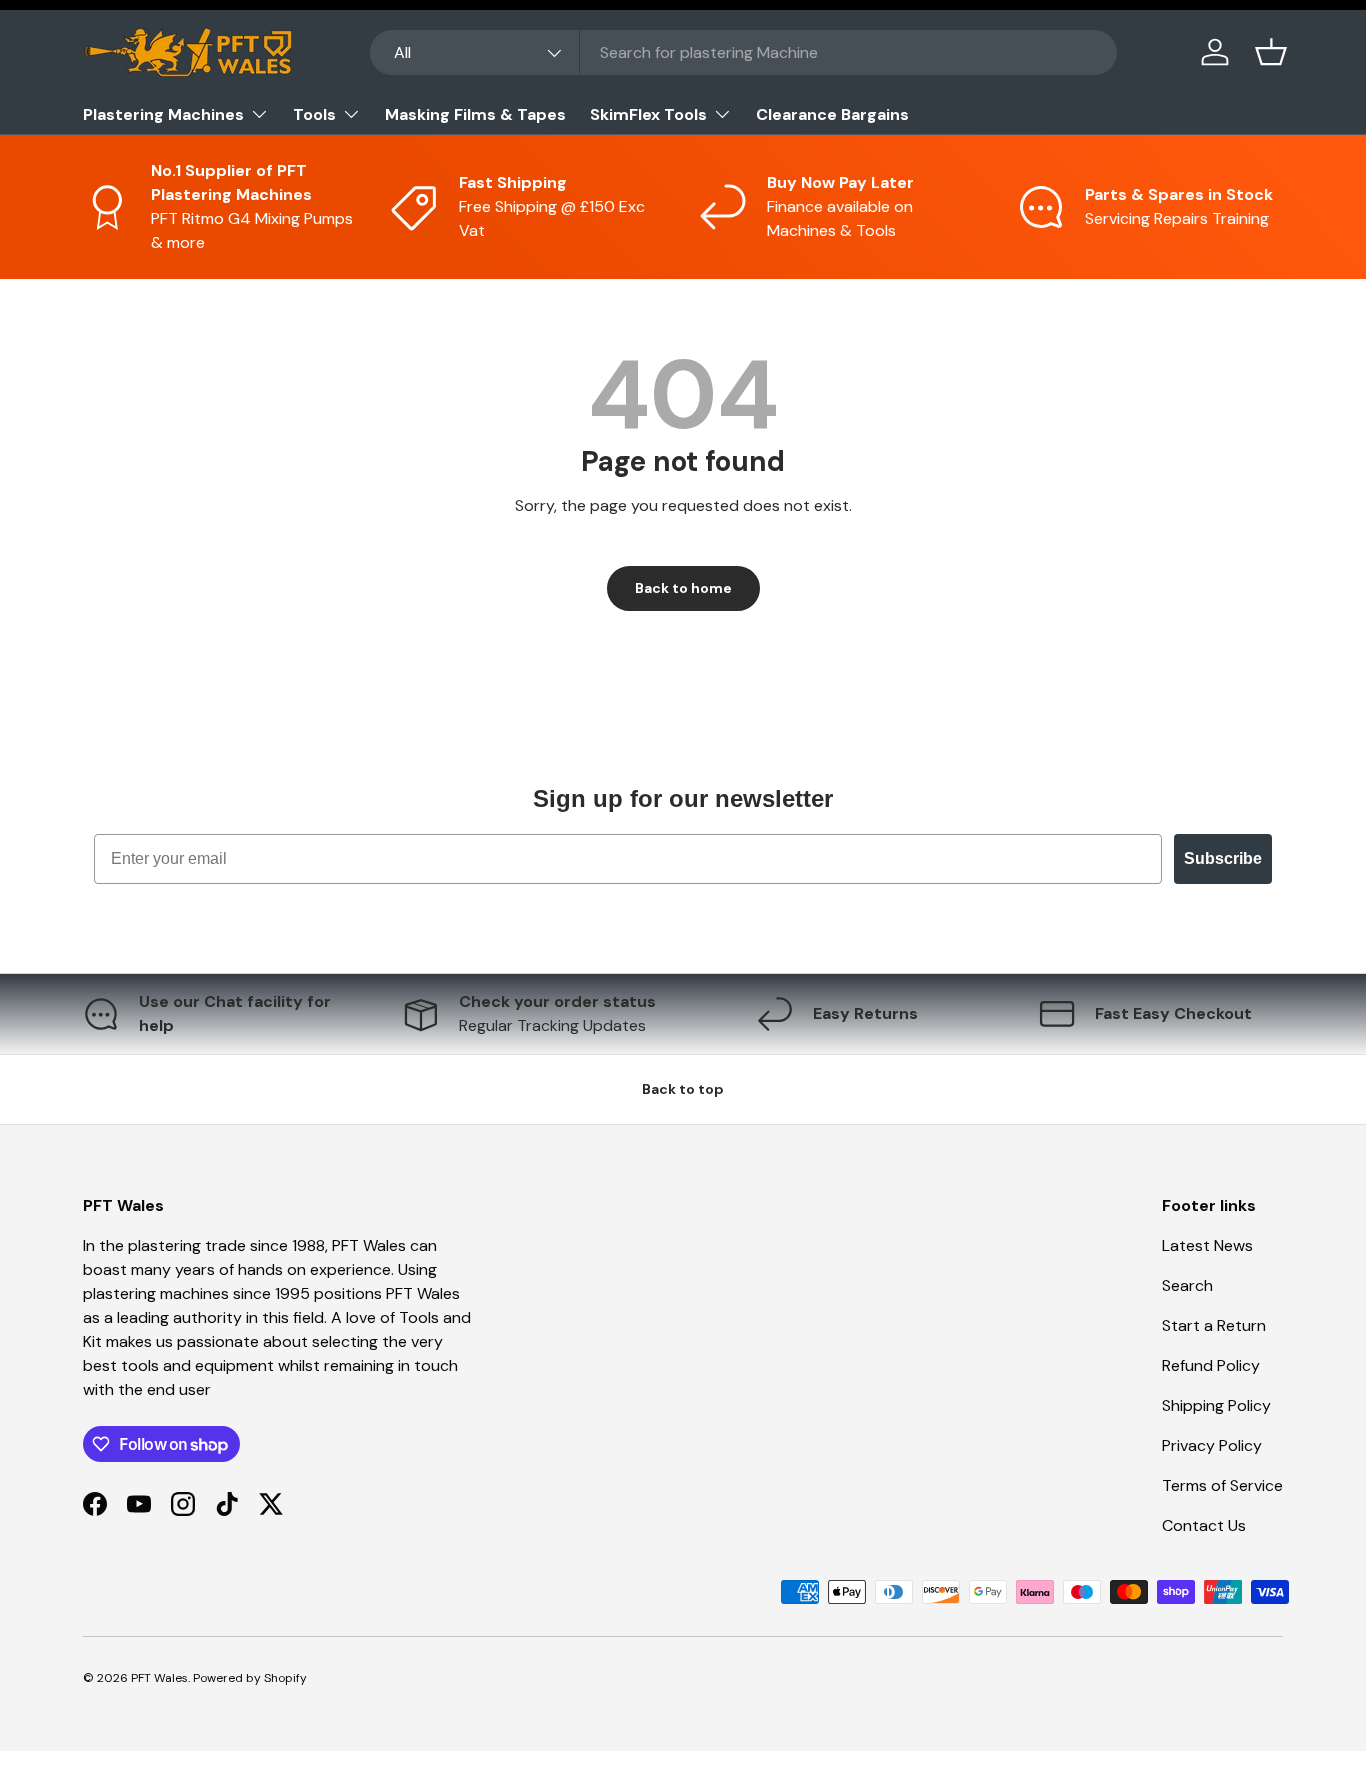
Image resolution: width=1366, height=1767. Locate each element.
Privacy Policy (1212, 1445)
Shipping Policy (1216, 1405)
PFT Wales (159, 1678)
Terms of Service (1222, 1485)
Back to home (683, 588)
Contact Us (1204, 1525)
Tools (314, 114)
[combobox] (743, 52)
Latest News (1207, 1245)
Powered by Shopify (250, 1678)
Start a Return (1214, 1325)
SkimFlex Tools (648, 114)
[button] (1271, 52)
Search (1187, 1285)
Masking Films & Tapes (475, 114)
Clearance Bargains (832, 114)
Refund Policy (1211, 1365)
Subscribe (1223, 858)
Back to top (683, 1089)
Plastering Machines (163, 114)
